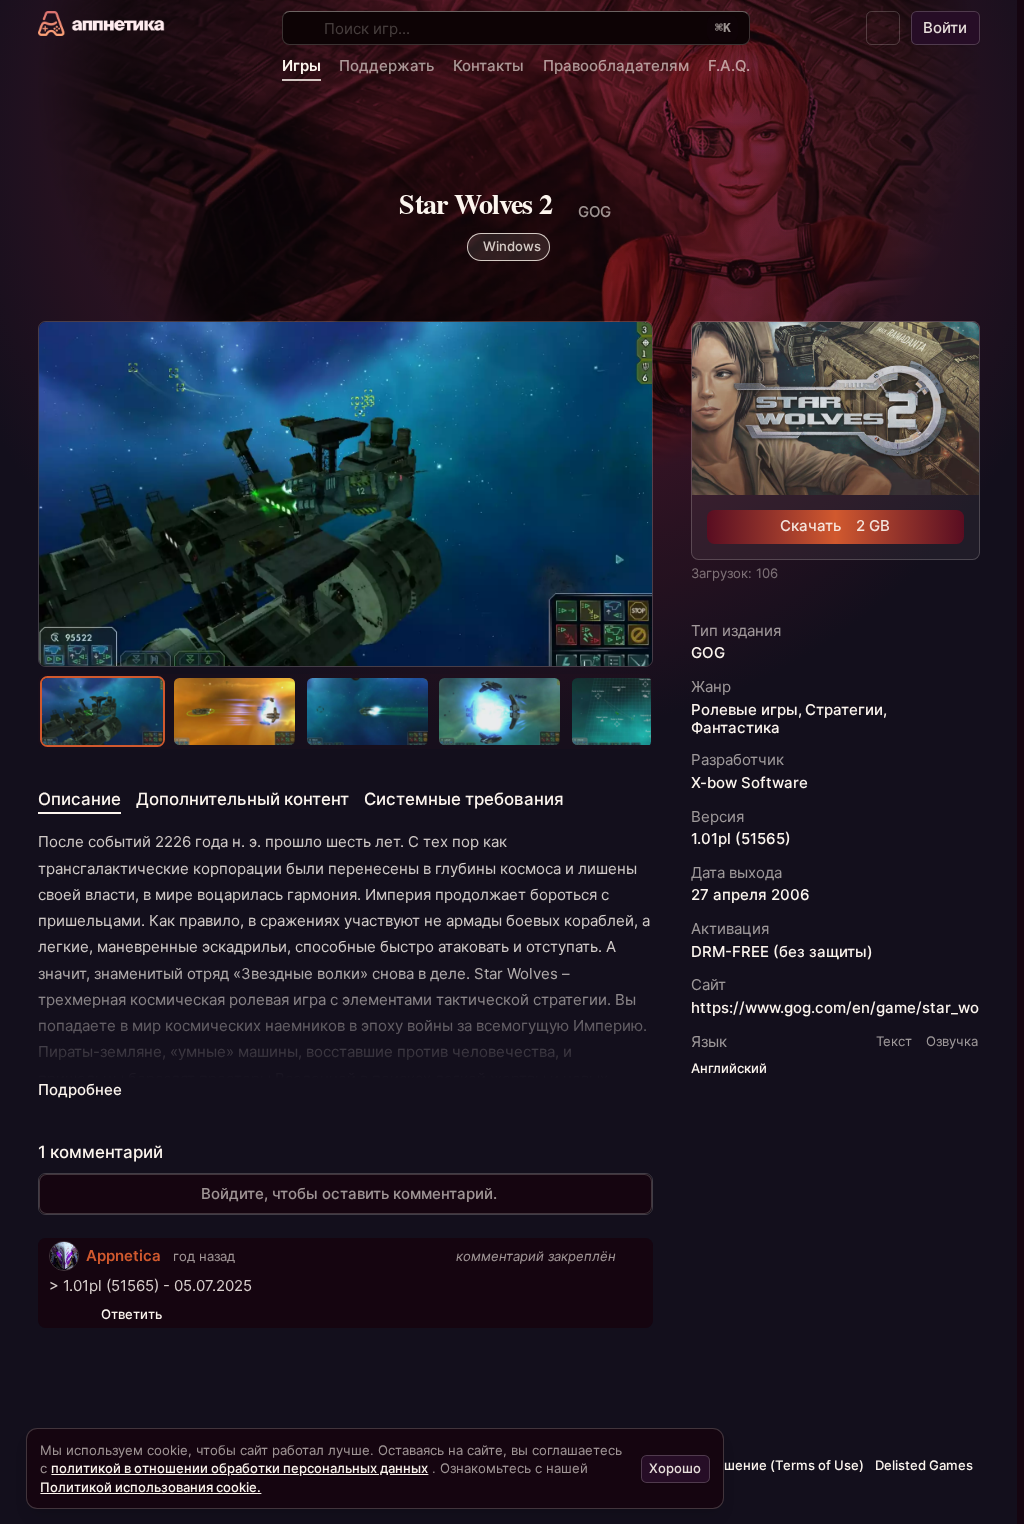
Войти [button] (945, 27)
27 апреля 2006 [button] (750, 895)
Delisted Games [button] (924, 1465)
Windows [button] (512, 246)
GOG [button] (708, 653)
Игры (301, 65)
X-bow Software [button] (749, 783)
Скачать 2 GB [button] (835, 525)
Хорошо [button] (675, 1468)
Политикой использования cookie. (150, 1487)
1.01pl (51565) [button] (741, 839)
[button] (883, 28)
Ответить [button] (131, 1314)
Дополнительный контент (242, 799)
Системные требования (464, 799)
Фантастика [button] (735, 728)
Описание (79, 799)
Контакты (488, 65)
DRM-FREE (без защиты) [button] (782, 952)
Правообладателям (616, 65)
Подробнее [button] (80, 1090)
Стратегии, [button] (846, 710)
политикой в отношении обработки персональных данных (239, 1468)
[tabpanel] (346, 965)
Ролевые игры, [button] (746, 710)
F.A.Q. (729, 65)
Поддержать (386, 65)
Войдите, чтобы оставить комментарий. (349, 1193)
